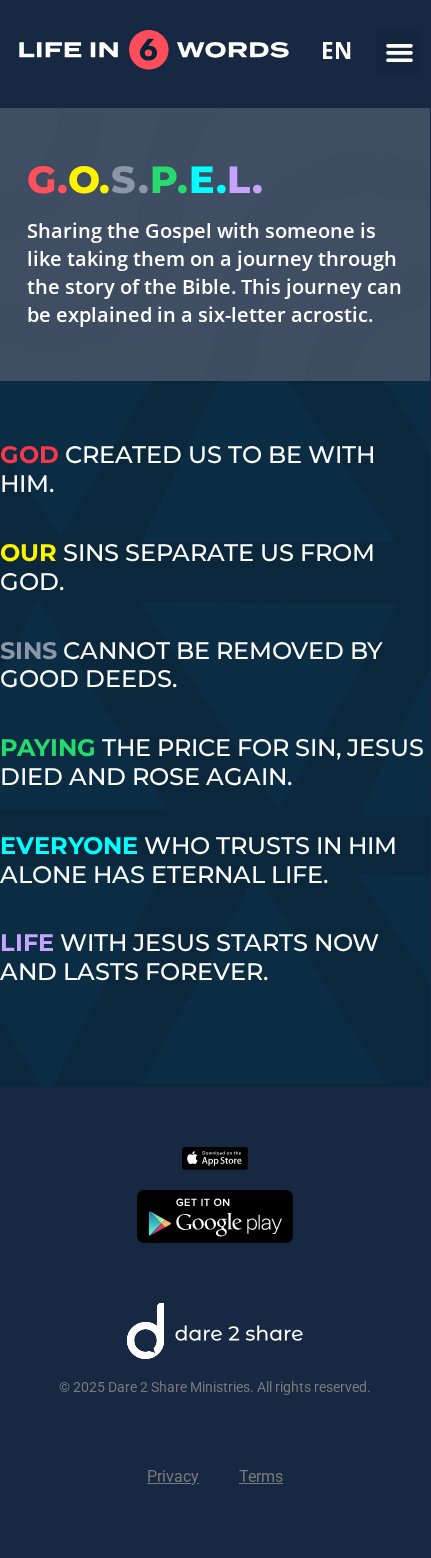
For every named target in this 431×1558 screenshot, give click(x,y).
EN (336, 51)
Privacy (173, 1476)
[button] (399, 52)
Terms (261, 1476)
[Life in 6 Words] (153, 95)
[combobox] (336, 51)
